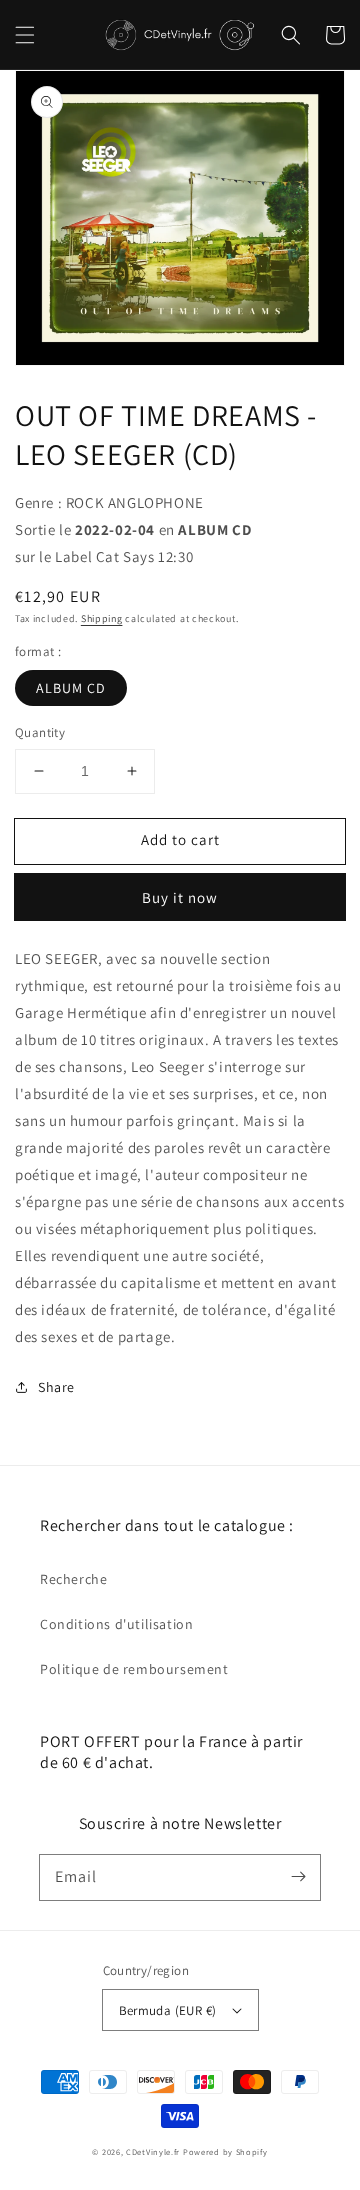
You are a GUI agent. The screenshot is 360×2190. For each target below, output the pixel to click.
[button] (25, 35)
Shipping (102, 618)
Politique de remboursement (134, 1669)
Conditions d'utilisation (116, 1624)
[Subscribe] (298, 1877)
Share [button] (56, 1387)
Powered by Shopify (225, 2151)
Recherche (73, 1579)
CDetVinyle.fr (153, 2151)
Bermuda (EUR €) (168, 2010)
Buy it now (180, 897)
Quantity (40, 732)
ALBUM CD (71, 688)
